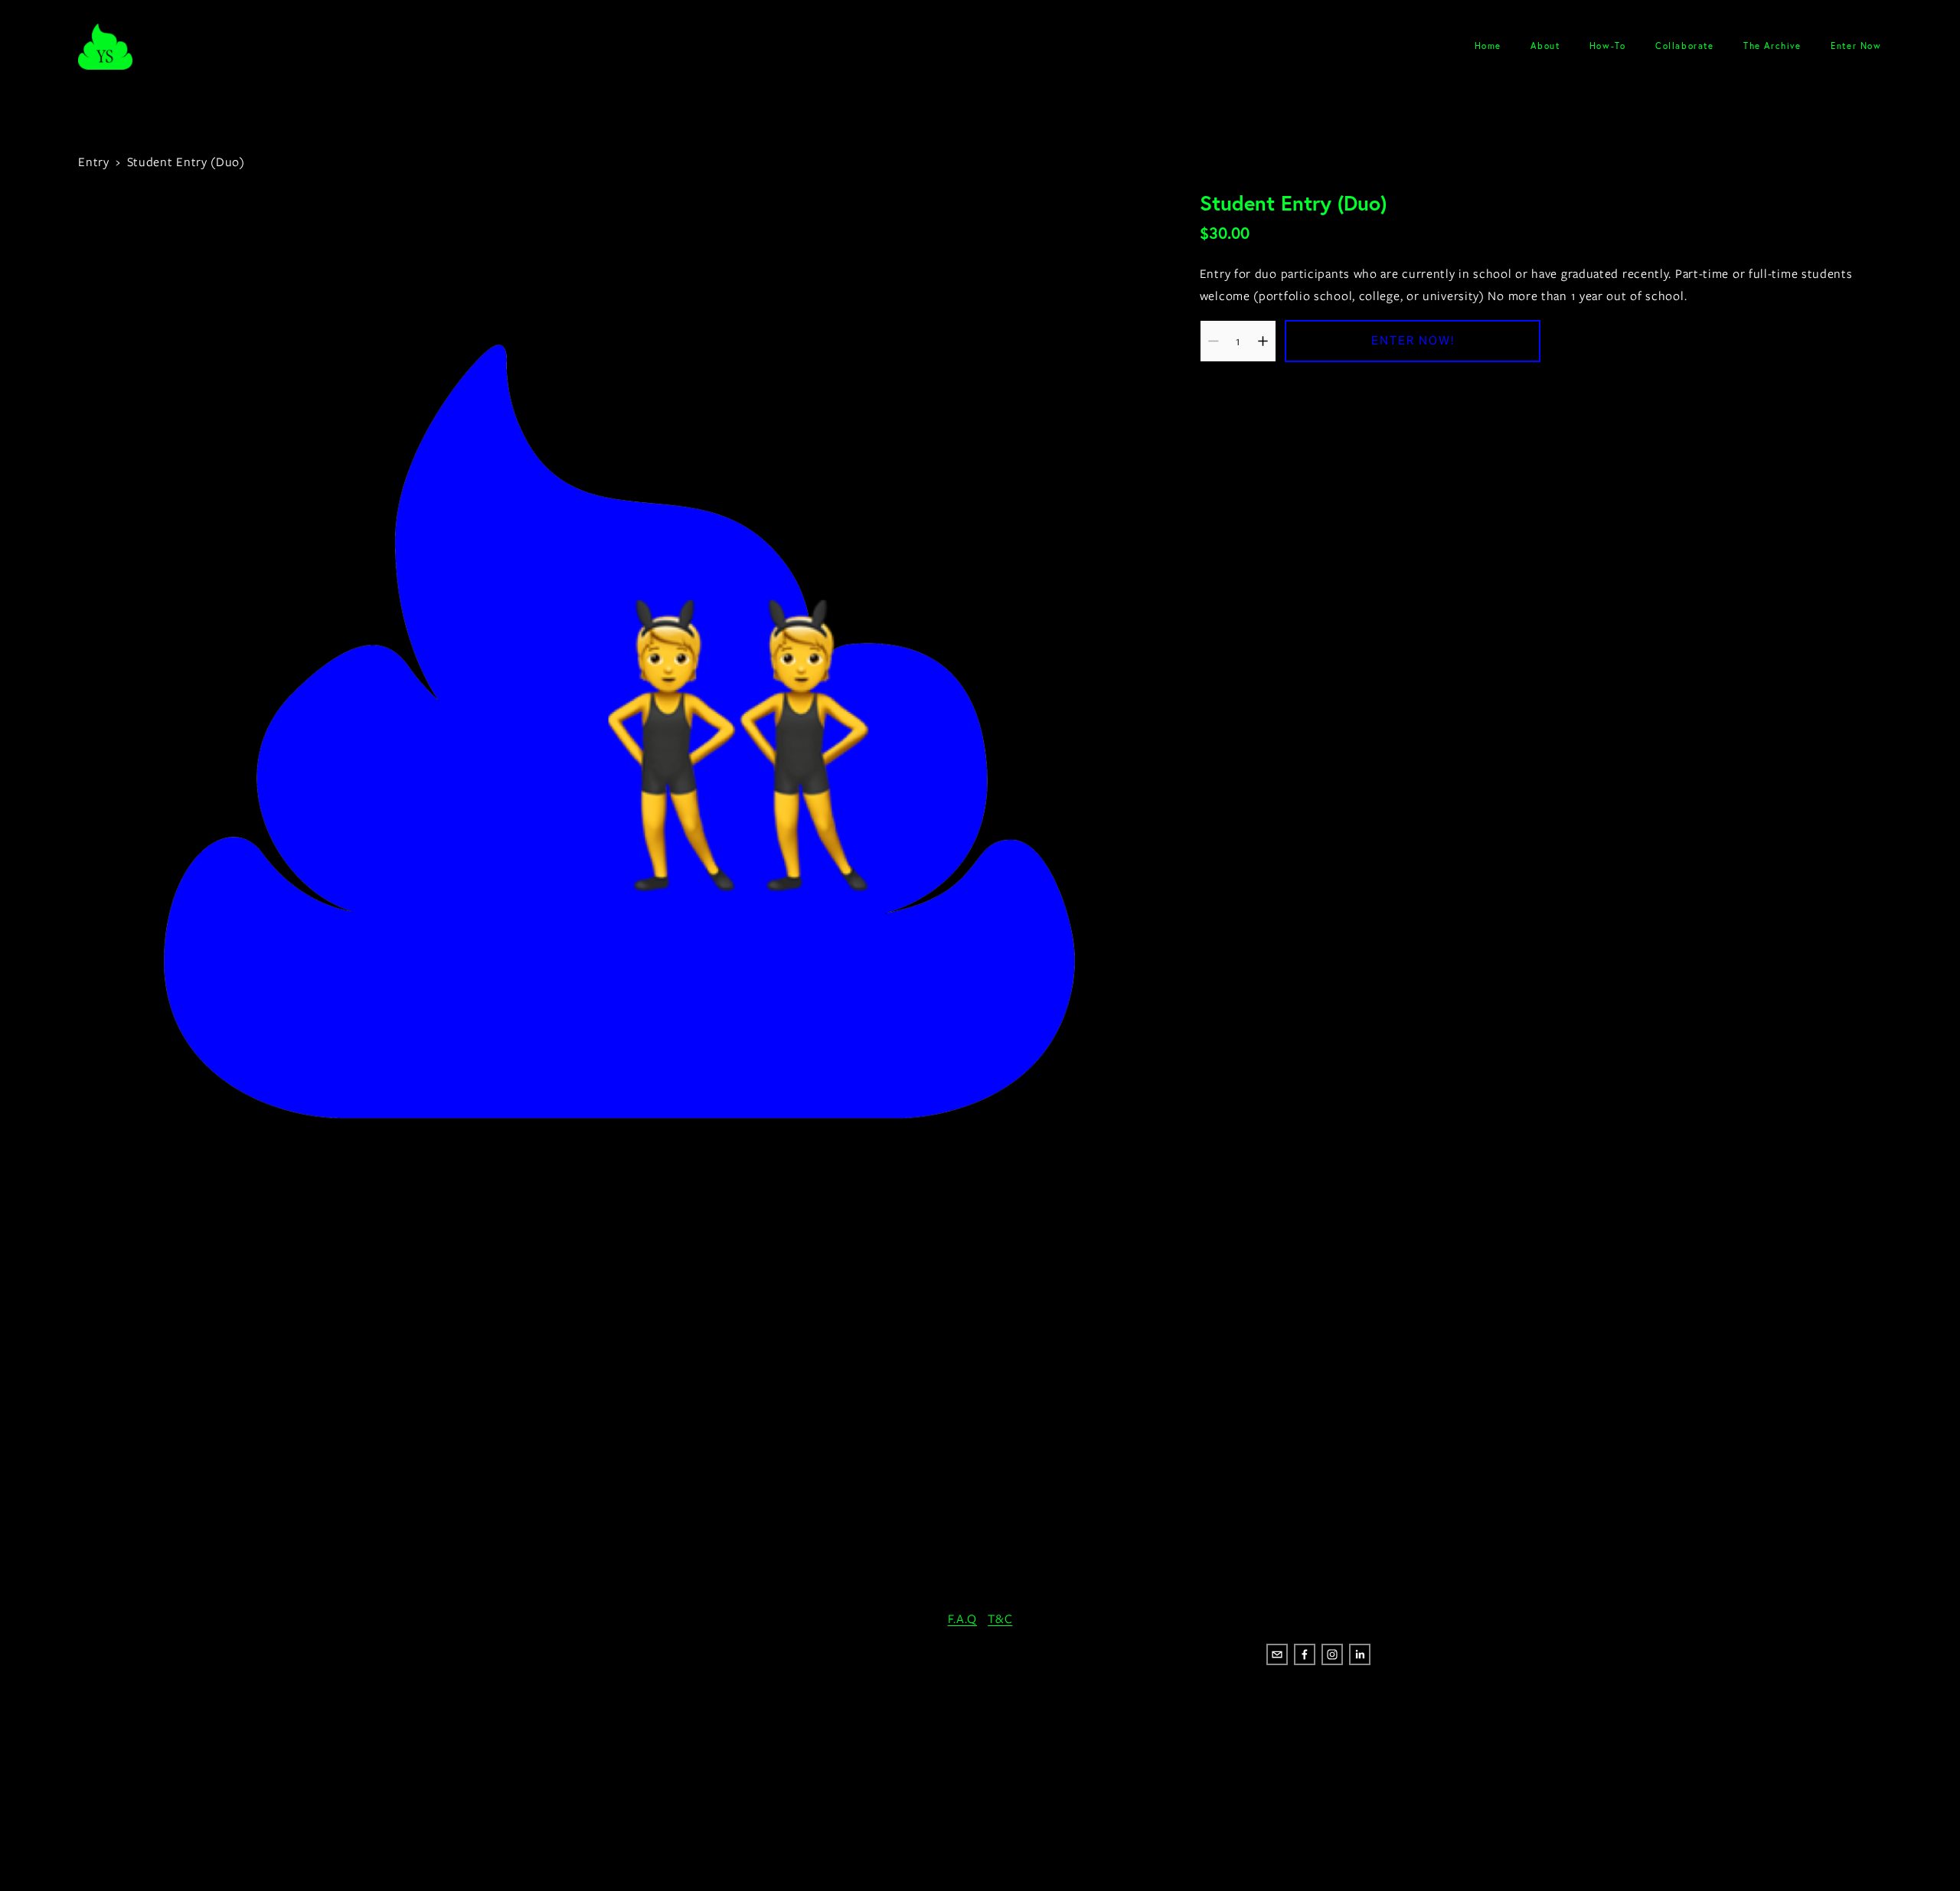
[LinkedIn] (1360, 1654)
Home (1488, 46)
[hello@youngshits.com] (1277, 1654)
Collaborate (1685, 46)
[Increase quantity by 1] (1263, 341)
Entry (94, 162)
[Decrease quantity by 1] (1213, 341)
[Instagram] (1332, 1654)
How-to (1608, 46)
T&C (1000, 1619)
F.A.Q (963, 1619)
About (1545, 46)
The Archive (1772, 46)
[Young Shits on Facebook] (1305, 1654)
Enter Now (1856, 46)
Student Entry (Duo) (186, 162)
